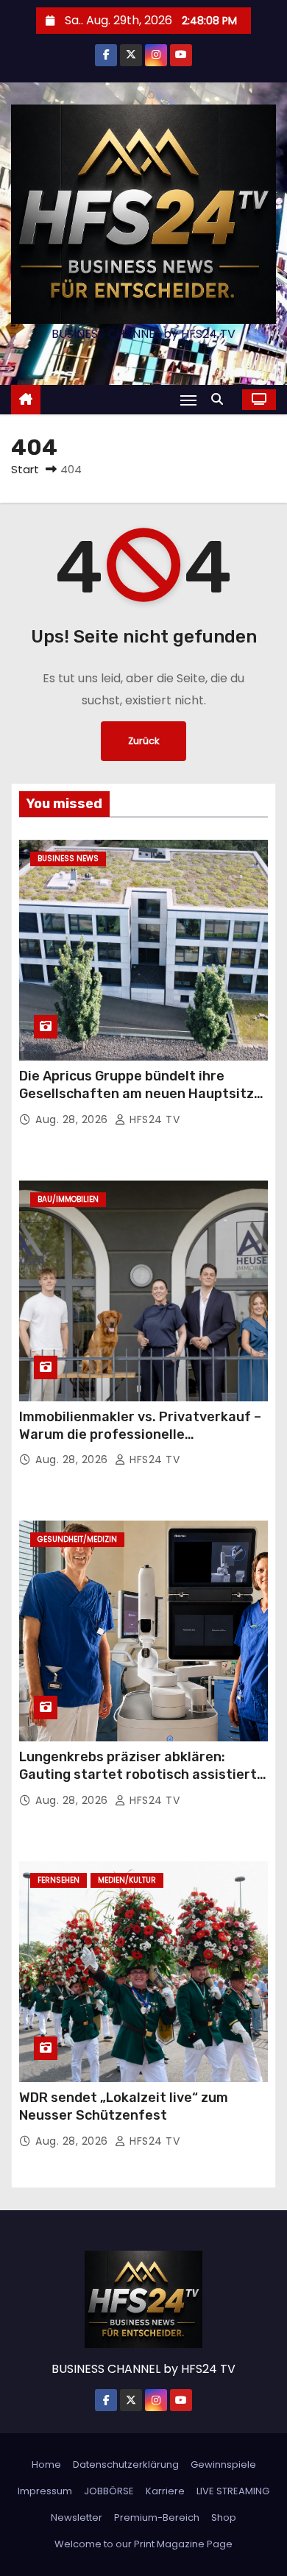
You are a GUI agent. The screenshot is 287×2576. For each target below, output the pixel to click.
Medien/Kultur (127, 1880)
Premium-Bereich (157, 2517)
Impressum (45, 2491)
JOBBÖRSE (109, 2491)
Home (46, 2464)
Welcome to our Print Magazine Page (143, 2544)
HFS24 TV (153, 1119)
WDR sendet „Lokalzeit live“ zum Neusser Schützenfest (124, 2106)
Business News (68, 859)
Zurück (143, 741)
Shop (224, 2517)
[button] (221, 399)
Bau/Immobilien (68, 1199)
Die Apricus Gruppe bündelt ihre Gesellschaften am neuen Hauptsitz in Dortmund (137, 1094)
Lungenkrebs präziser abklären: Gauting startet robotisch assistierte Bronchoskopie (142, 1774)
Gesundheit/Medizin (77, 1539)
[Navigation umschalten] (188, 400)
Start (25, 469)
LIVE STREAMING (233, 2491)
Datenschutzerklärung (126, 2464)
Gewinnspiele (223, 2464)
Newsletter (77, 2517)
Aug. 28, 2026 (73, 1119)
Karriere (165, 2491)
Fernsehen (59, 1880)
